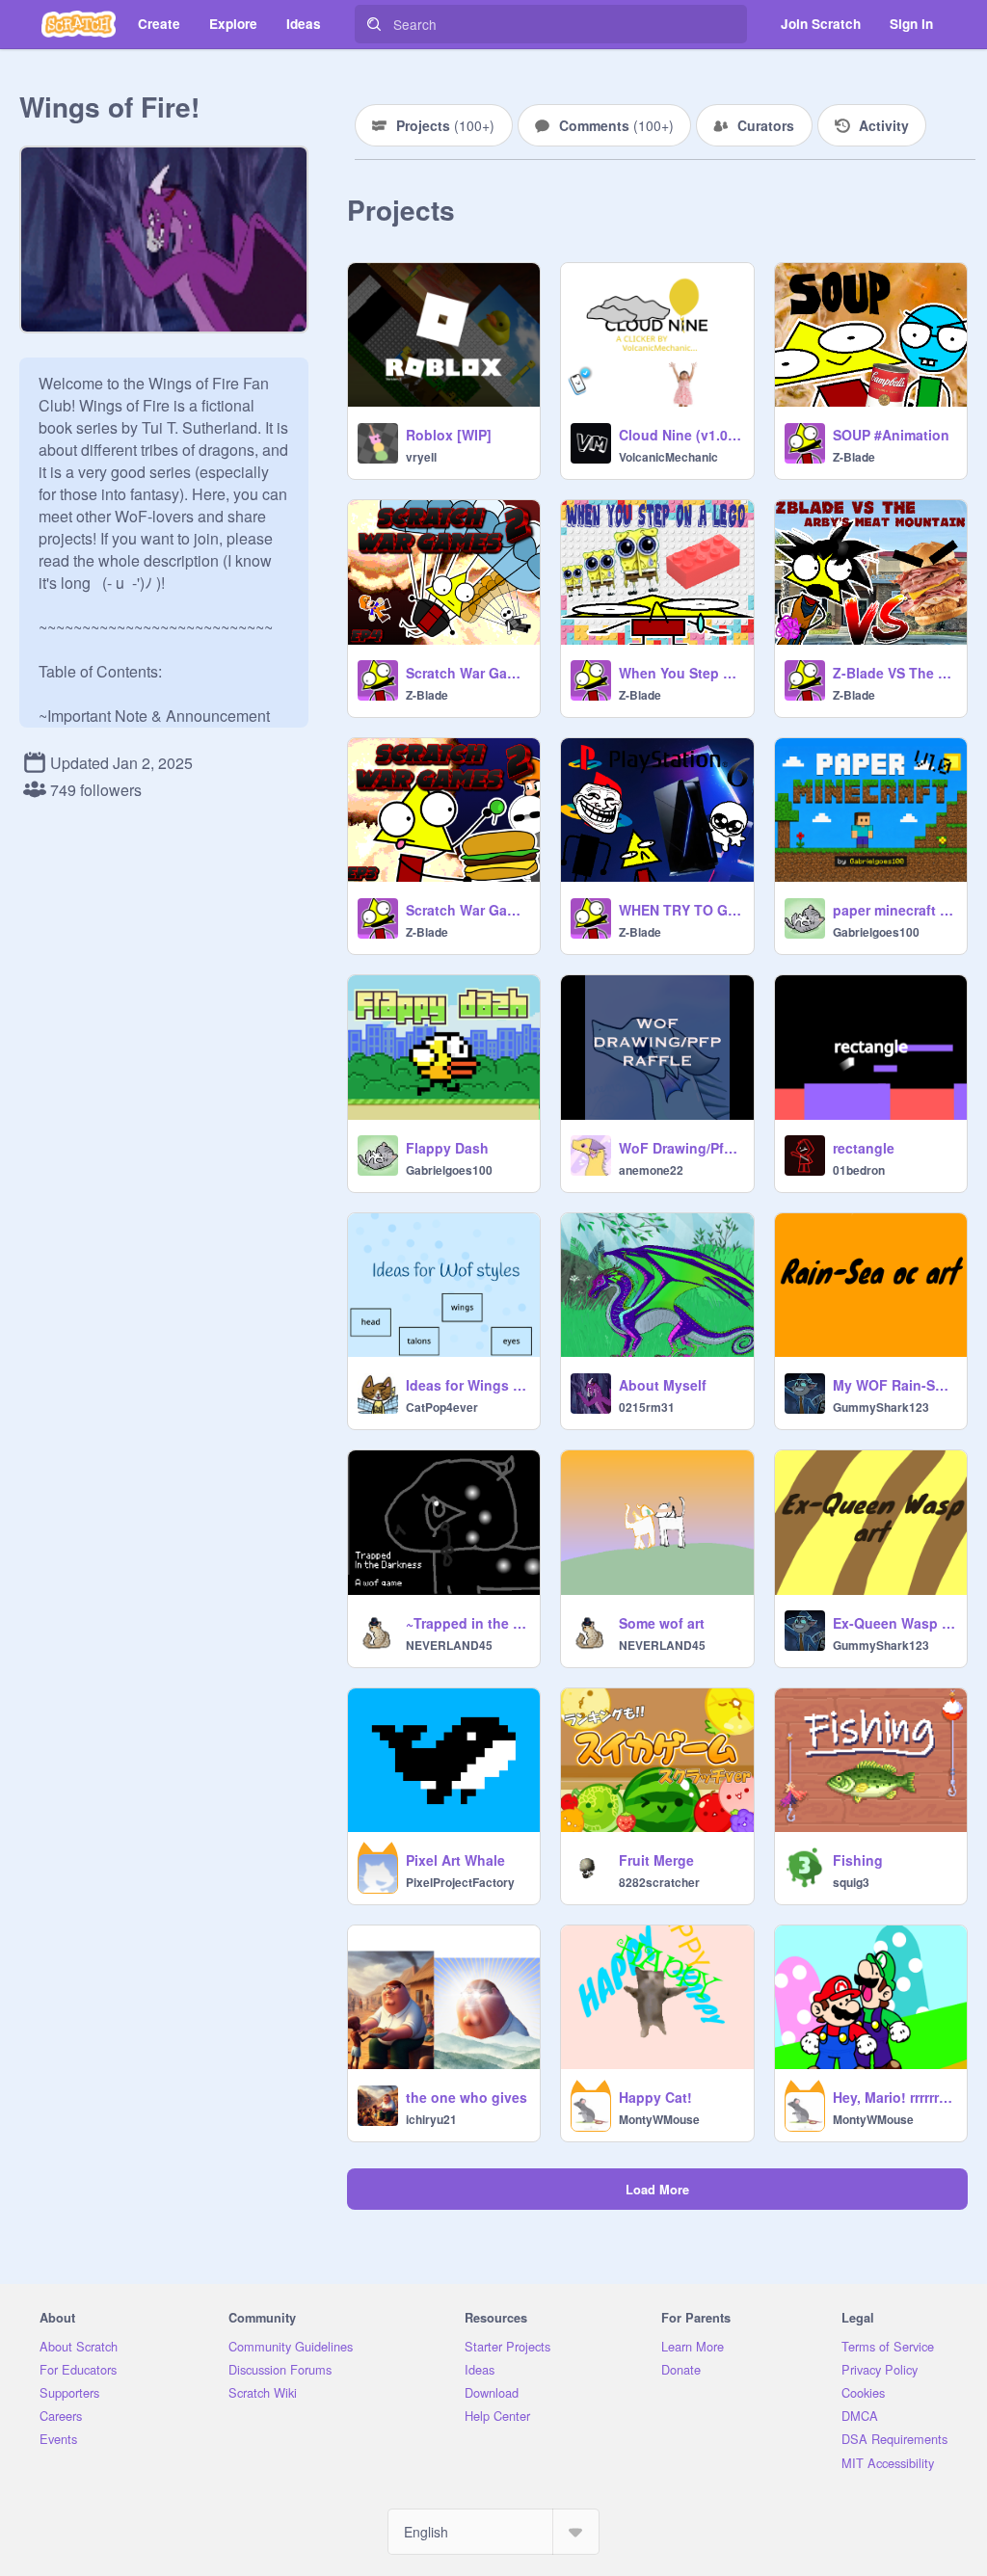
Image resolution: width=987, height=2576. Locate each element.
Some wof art (662, 1623)
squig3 (851, 1882)
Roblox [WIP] (449, 435)
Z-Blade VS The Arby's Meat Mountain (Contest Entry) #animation (894, 673)
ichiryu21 (431, 2119)
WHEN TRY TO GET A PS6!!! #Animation (680, 910)
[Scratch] (79, 24)
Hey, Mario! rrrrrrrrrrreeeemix (894, 2097)
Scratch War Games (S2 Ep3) (467, 910)
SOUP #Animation (891, 435)
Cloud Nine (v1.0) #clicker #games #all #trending (680, 435)
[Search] (374, 24)
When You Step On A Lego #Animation (680, 673)
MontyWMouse (659, 2119)
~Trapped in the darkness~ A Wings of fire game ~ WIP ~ (467, 1623)
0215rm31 (647, 1407)
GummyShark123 (881, 1407)
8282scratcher (659, 1882)
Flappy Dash (447, 1148)
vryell (421, 457)
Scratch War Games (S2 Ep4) (467, 673)
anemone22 (651, 1170)
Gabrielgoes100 (876, 932)
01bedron (859, 1170)
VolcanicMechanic (668, 457)
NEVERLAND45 (449, 1645)
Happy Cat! (655, 2097)
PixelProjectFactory (460, 1882)
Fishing (858, 1860)
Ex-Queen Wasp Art (894, 1623)
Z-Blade (854, 457)
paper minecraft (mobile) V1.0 (894, 910)
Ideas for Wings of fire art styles (467, 1385)
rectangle (864, 1148)
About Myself (663, 1385)
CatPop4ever (442, 1407)
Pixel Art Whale (455, 1860)
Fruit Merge (656, 1860)
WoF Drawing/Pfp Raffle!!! (680, 1148)
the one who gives (467, 2097)
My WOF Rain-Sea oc (894, 1385)
